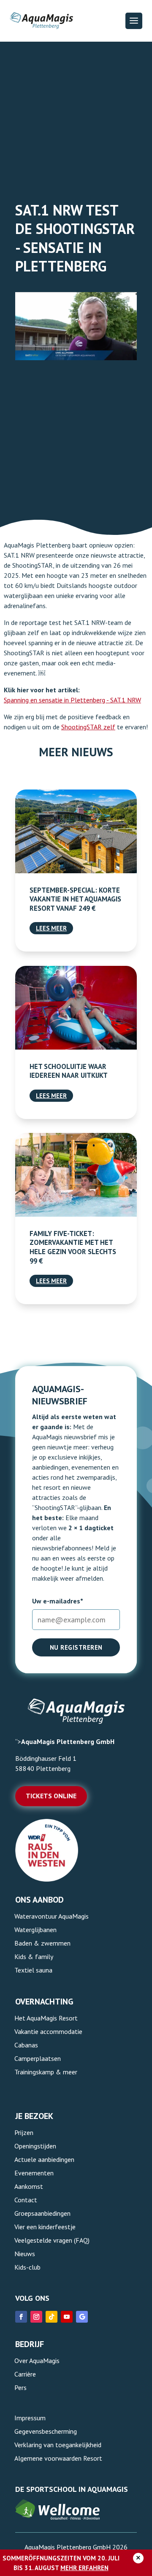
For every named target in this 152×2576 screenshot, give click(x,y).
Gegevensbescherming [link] (46, 2431)
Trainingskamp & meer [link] (46, 2072)
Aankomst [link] (29, 2186)
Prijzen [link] (24, 2132)
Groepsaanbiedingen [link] (42, 2213)
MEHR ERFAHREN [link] (84, 2568)
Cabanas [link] (26, 2045)
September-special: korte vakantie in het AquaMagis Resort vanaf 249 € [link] (75, 899)
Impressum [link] (30, 2418)
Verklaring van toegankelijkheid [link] (58, 2445)
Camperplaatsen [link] (38, 2058)
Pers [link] (20, 2387)
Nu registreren (76, 1647)
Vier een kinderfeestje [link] (45, 2227)
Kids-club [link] (27, 2267)
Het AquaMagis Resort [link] (46, 2018)
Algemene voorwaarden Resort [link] (58, 2458)
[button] (134, 21)
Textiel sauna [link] (33, 1970)
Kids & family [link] (34, 1957)
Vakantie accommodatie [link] (48, 2031)
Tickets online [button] (51, 1796)
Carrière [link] (25, 2374)
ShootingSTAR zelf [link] (88, 727)
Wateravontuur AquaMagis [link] (52, 1916)
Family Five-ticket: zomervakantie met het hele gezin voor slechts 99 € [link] (73, 1247)
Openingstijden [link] (35, 2146)
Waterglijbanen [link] (35, 1930)
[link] (76, 831)
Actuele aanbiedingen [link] (44, 2159)
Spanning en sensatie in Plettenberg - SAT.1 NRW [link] (72, 700)
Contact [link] (26, 2200)
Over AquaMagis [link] (37, 2361)
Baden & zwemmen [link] (42, 1943)
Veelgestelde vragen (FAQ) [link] (52, 2240)
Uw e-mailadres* (58, 1601)
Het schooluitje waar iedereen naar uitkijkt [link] (69, 1071)
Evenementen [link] (34, 2173)
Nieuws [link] (25, 2254)
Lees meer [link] (51, 928)
